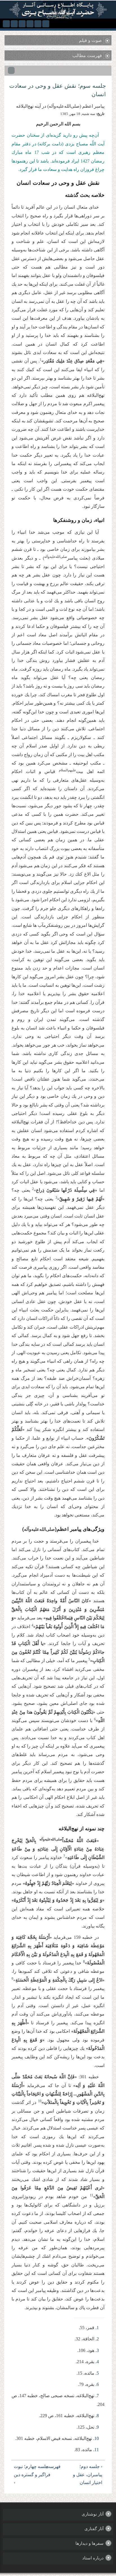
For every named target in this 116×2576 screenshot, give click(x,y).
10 (97, 2438)
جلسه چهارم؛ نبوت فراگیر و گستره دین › (32, 2475)
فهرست (59, 2466)
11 (97, 2450)
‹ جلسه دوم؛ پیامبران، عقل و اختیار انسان (88, 2475)
